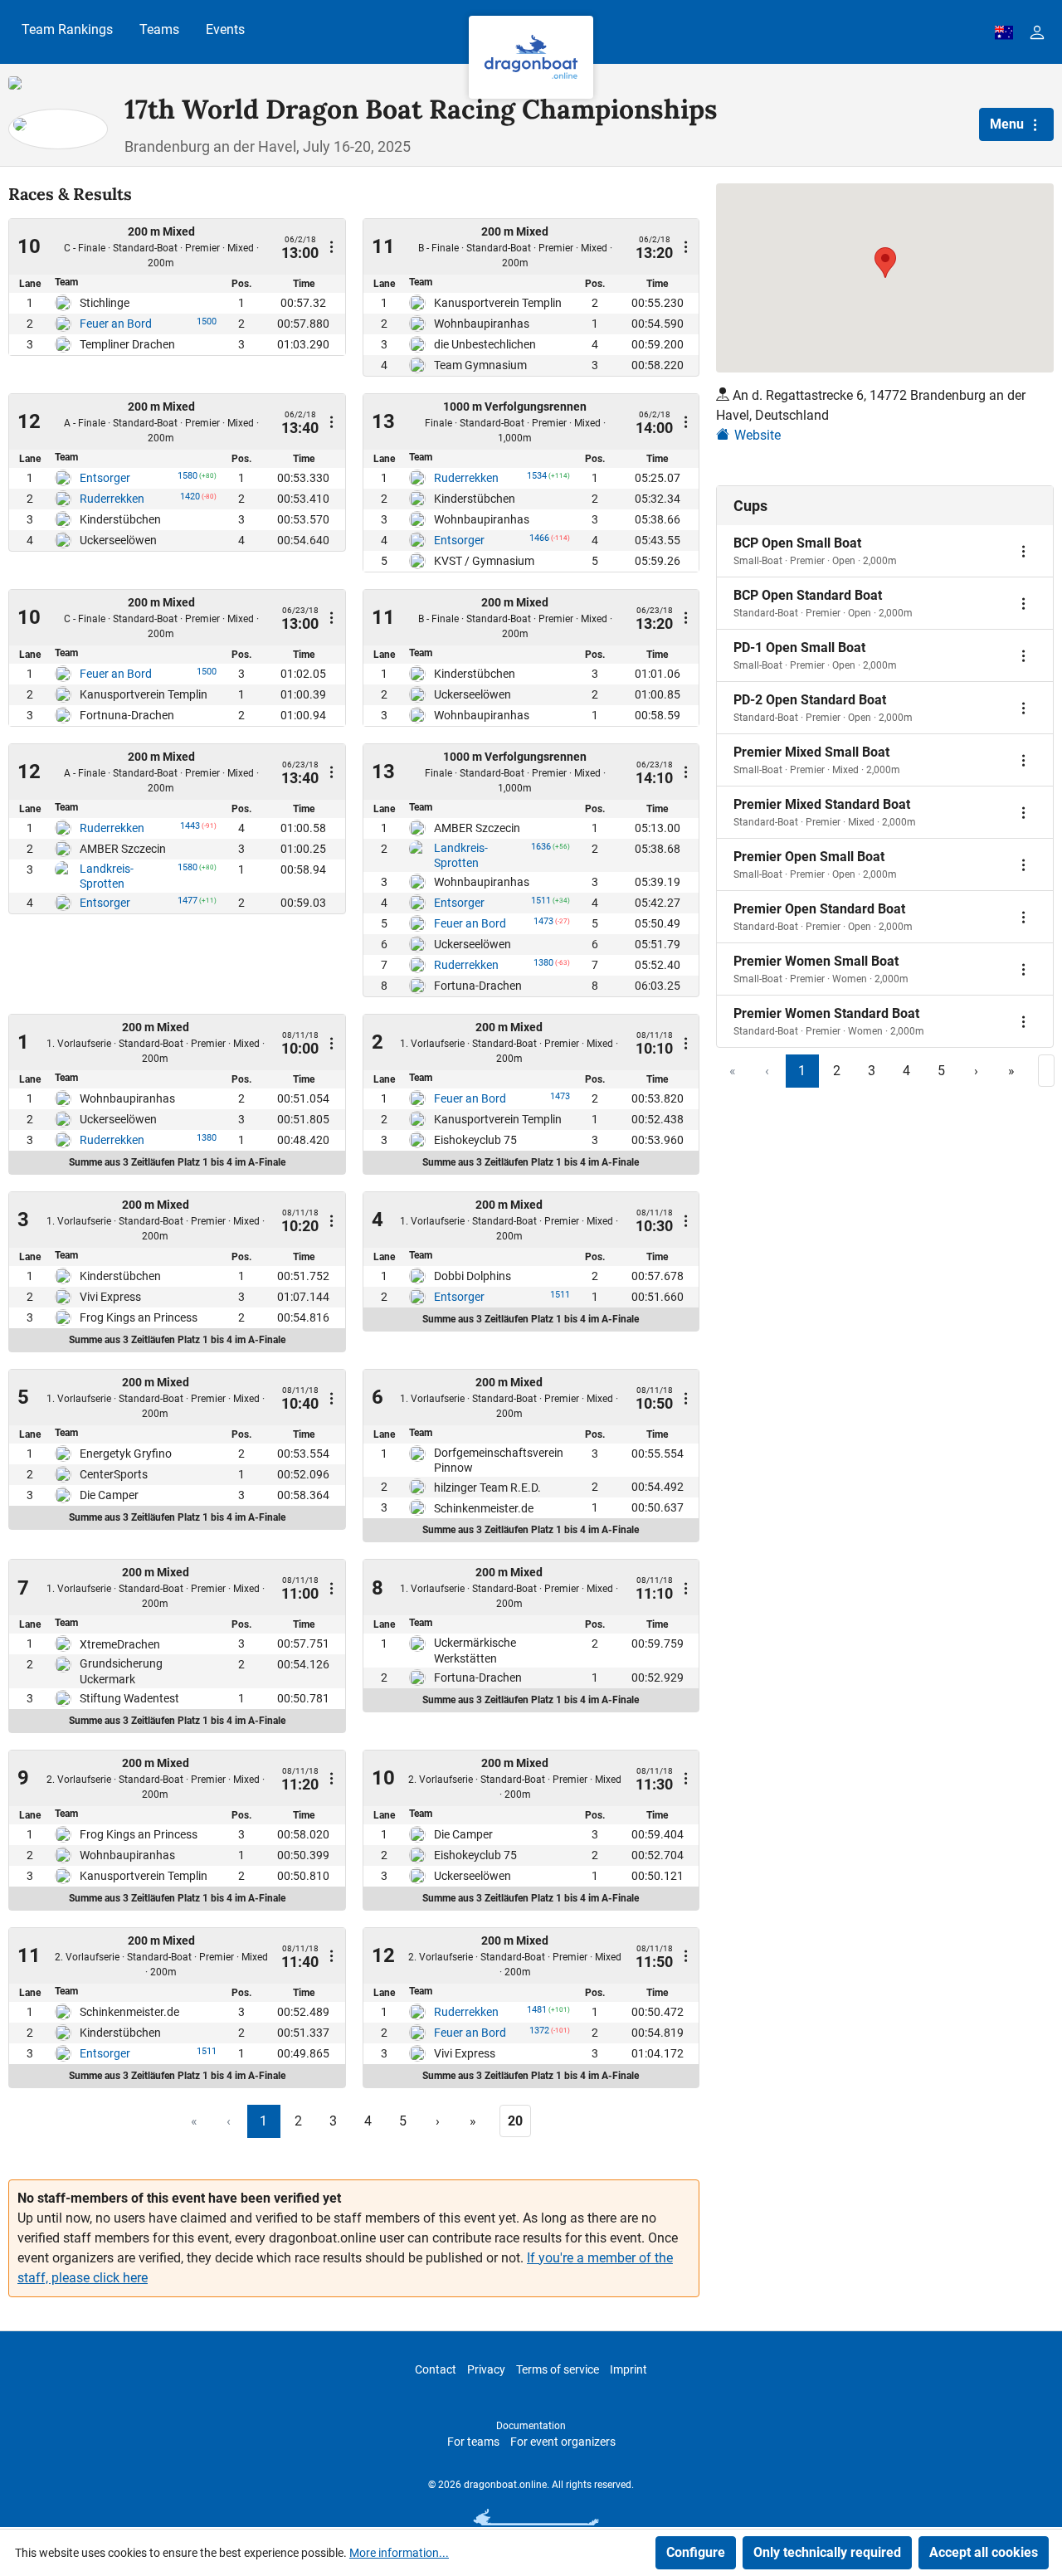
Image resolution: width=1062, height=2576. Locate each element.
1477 (188, 903)
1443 (190, 829)
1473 (543, 924)
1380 (543, 966)
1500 (207, 324)
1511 (541, 903)
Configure (696, 2552)
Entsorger (105, 478)
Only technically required (827, 2552)
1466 (539, 541)
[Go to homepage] (531, 57)
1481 (537, 2013)
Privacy (486, 2369)
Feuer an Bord (116, 324)
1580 (188, 479)
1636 (541, 850)
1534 (537, 479)
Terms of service (558, 2369)
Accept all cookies (984, 2552)
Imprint (628, 2369)
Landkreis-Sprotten (107, 876)
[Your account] (1037, 32)
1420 (190, 499)
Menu (1008, 124)
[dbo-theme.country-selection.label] (1004, 32)
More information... (399, 2553)
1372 (539, 2033)
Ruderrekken (112, 499)
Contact (436, 2369)
